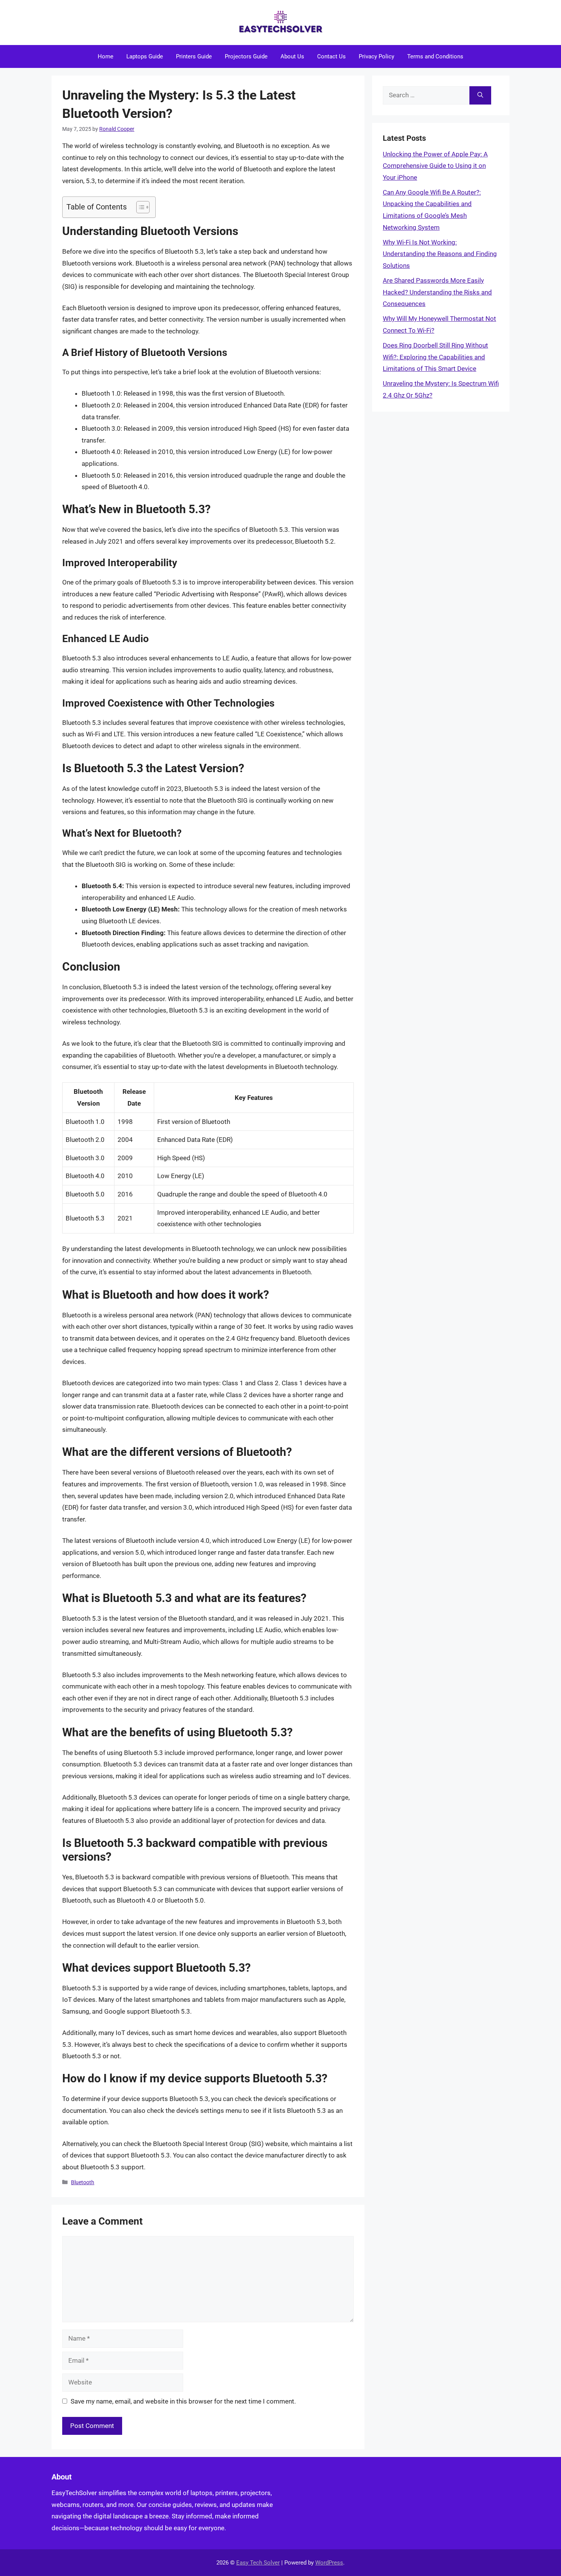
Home (106, 56)
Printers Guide (194, 56)
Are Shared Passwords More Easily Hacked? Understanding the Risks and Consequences (437, 292)
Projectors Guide (246, 56)
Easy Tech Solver (258, 2563)
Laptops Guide (145, 56)
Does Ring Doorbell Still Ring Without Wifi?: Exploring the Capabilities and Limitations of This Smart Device (435, 357)
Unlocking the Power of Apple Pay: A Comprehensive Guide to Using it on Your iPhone (435, 166)
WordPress (329, 2563)
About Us (292, 56)
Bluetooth (83, 2182)
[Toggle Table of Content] (139, 207)
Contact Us (331, 56)
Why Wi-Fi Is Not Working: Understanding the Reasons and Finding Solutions (440, 254)
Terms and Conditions (435, 56)
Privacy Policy (376, 56)
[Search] (480, 95)
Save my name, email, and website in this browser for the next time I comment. (183, 2401)
